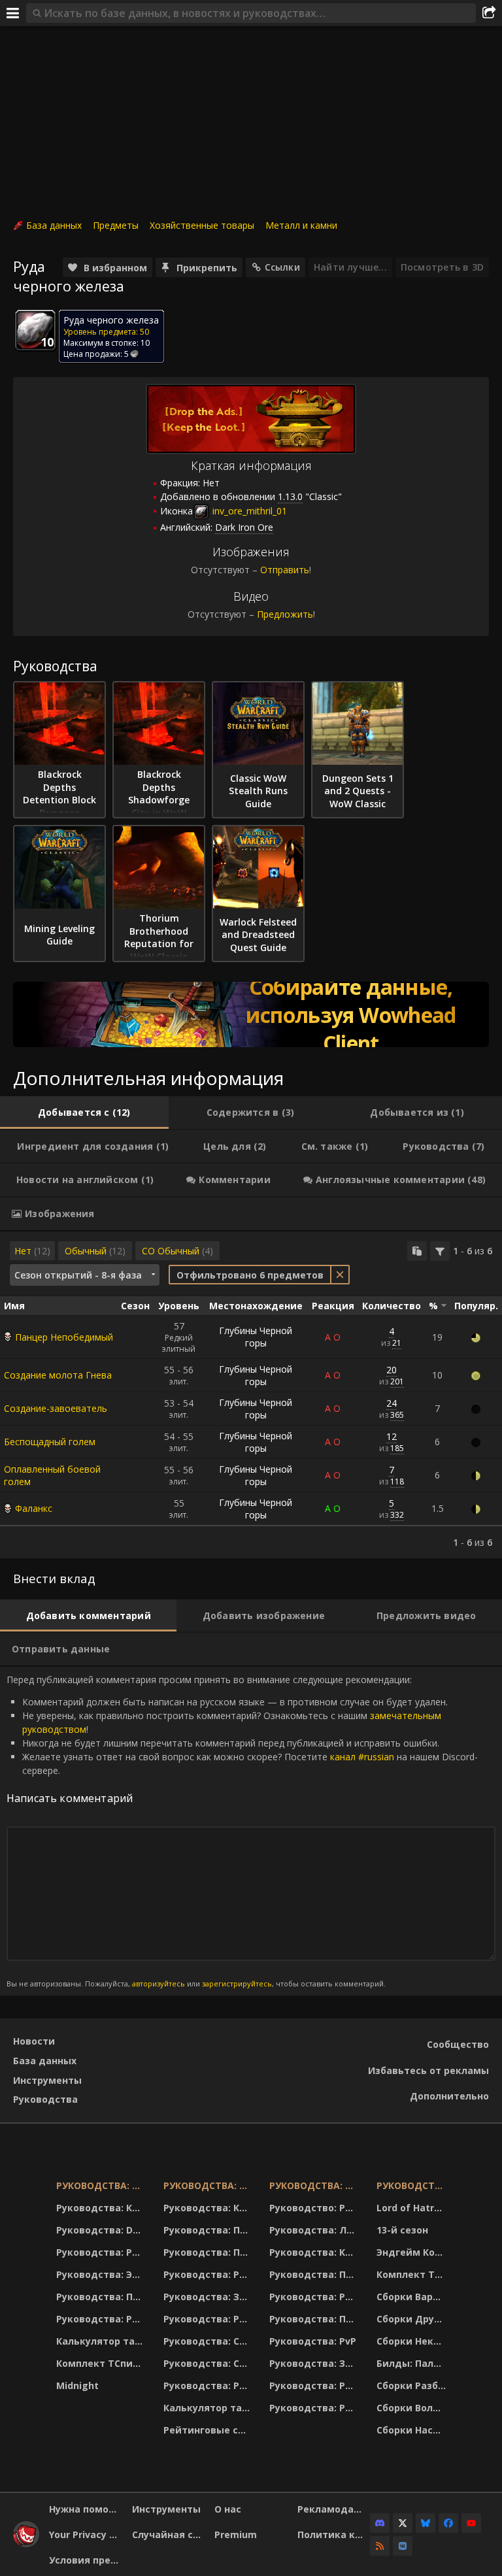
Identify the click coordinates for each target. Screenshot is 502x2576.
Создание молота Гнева (58, 1375)
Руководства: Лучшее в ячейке (315, 2230)
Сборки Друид (412, 2319)
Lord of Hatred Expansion (413, 2208)
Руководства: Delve (102, 2230)
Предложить (285, 614)
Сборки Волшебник (413, 2408)
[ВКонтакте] (403, 2546)
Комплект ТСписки (102, 2363)
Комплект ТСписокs (413, 2274)
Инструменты (47, 2080)
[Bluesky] (426, 2523)
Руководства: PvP (313, 2341)
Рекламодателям (334, 2509)
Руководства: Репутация (208, 2319)
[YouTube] (471, 2523)
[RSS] (380, 2546)
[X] (403, 2523)
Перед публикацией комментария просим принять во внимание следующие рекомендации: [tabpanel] (242, 1831)
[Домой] (26, 2544)
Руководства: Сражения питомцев (208, 2341)
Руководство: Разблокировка (315, 2208)
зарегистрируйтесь (237, 1983)
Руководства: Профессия (102, 2297)
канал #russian (362, 1757)
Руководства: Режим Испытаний (208, 2385)
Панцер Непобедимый (64, 1337)
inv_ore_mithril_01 (248, 511)
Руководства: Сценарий (208, 2363)
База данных (54, 225)
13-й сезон (402, 2230)
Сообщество (458, 2044)
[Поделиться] (489, 13)
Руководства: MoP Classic (208, 2185)
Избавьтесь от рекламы (428, 2070)
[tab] (84, 1112)
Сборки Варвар (413, 2297)
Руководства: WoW (102, 2185)
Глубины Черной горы (256, 1337)
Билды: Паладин (413, 2363)
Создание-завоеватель (56, 1408)
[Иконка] (35, 330)
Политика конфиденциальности (334, 2534)
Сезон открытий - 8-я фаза (78, 1275)
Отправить (285, 570)
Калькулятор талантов (102, 2341)
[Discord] (380, 2523)
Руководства (45, 2099)
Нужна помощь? (86, 2509)
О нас (228, 2509)
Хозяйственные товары (202, 225)
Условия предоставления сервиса (86, 2560)
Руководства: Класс (102, 2208)
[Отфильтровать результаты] (440, 1251)
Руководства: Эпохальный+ (102, 2274)
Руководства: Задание (208, 2297)
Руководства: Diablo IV (413, 2185)
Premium (236, 2534)
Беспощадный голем (50, 1442)
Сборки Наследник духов (413, 2430)
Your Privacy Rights (86, 2534)
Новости (34, 2041)
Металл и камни (301, 225)
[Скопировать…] (417, 1251)
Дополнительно (449, 2096)
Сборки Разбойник (413, 2385)
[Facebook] (448, 2523)
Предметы (116, 225)
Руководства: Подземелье (208, 2252)
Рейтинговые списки (208, 2430)
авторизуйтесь (159, 1983)
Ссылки (282, 267)
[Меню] (13, 13)
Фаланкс (34, 1508)
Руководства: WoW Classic (315, 2185)
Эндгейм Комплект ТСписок (413, 2252)
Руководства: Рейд (102, 2319)
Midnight (77, 2385)
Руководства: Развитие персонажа (102, 2252)
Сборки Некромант (413, 2341)
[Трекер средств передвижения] (251, 1014)
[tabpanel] (251, 1395)
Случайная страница (169, 2534)
